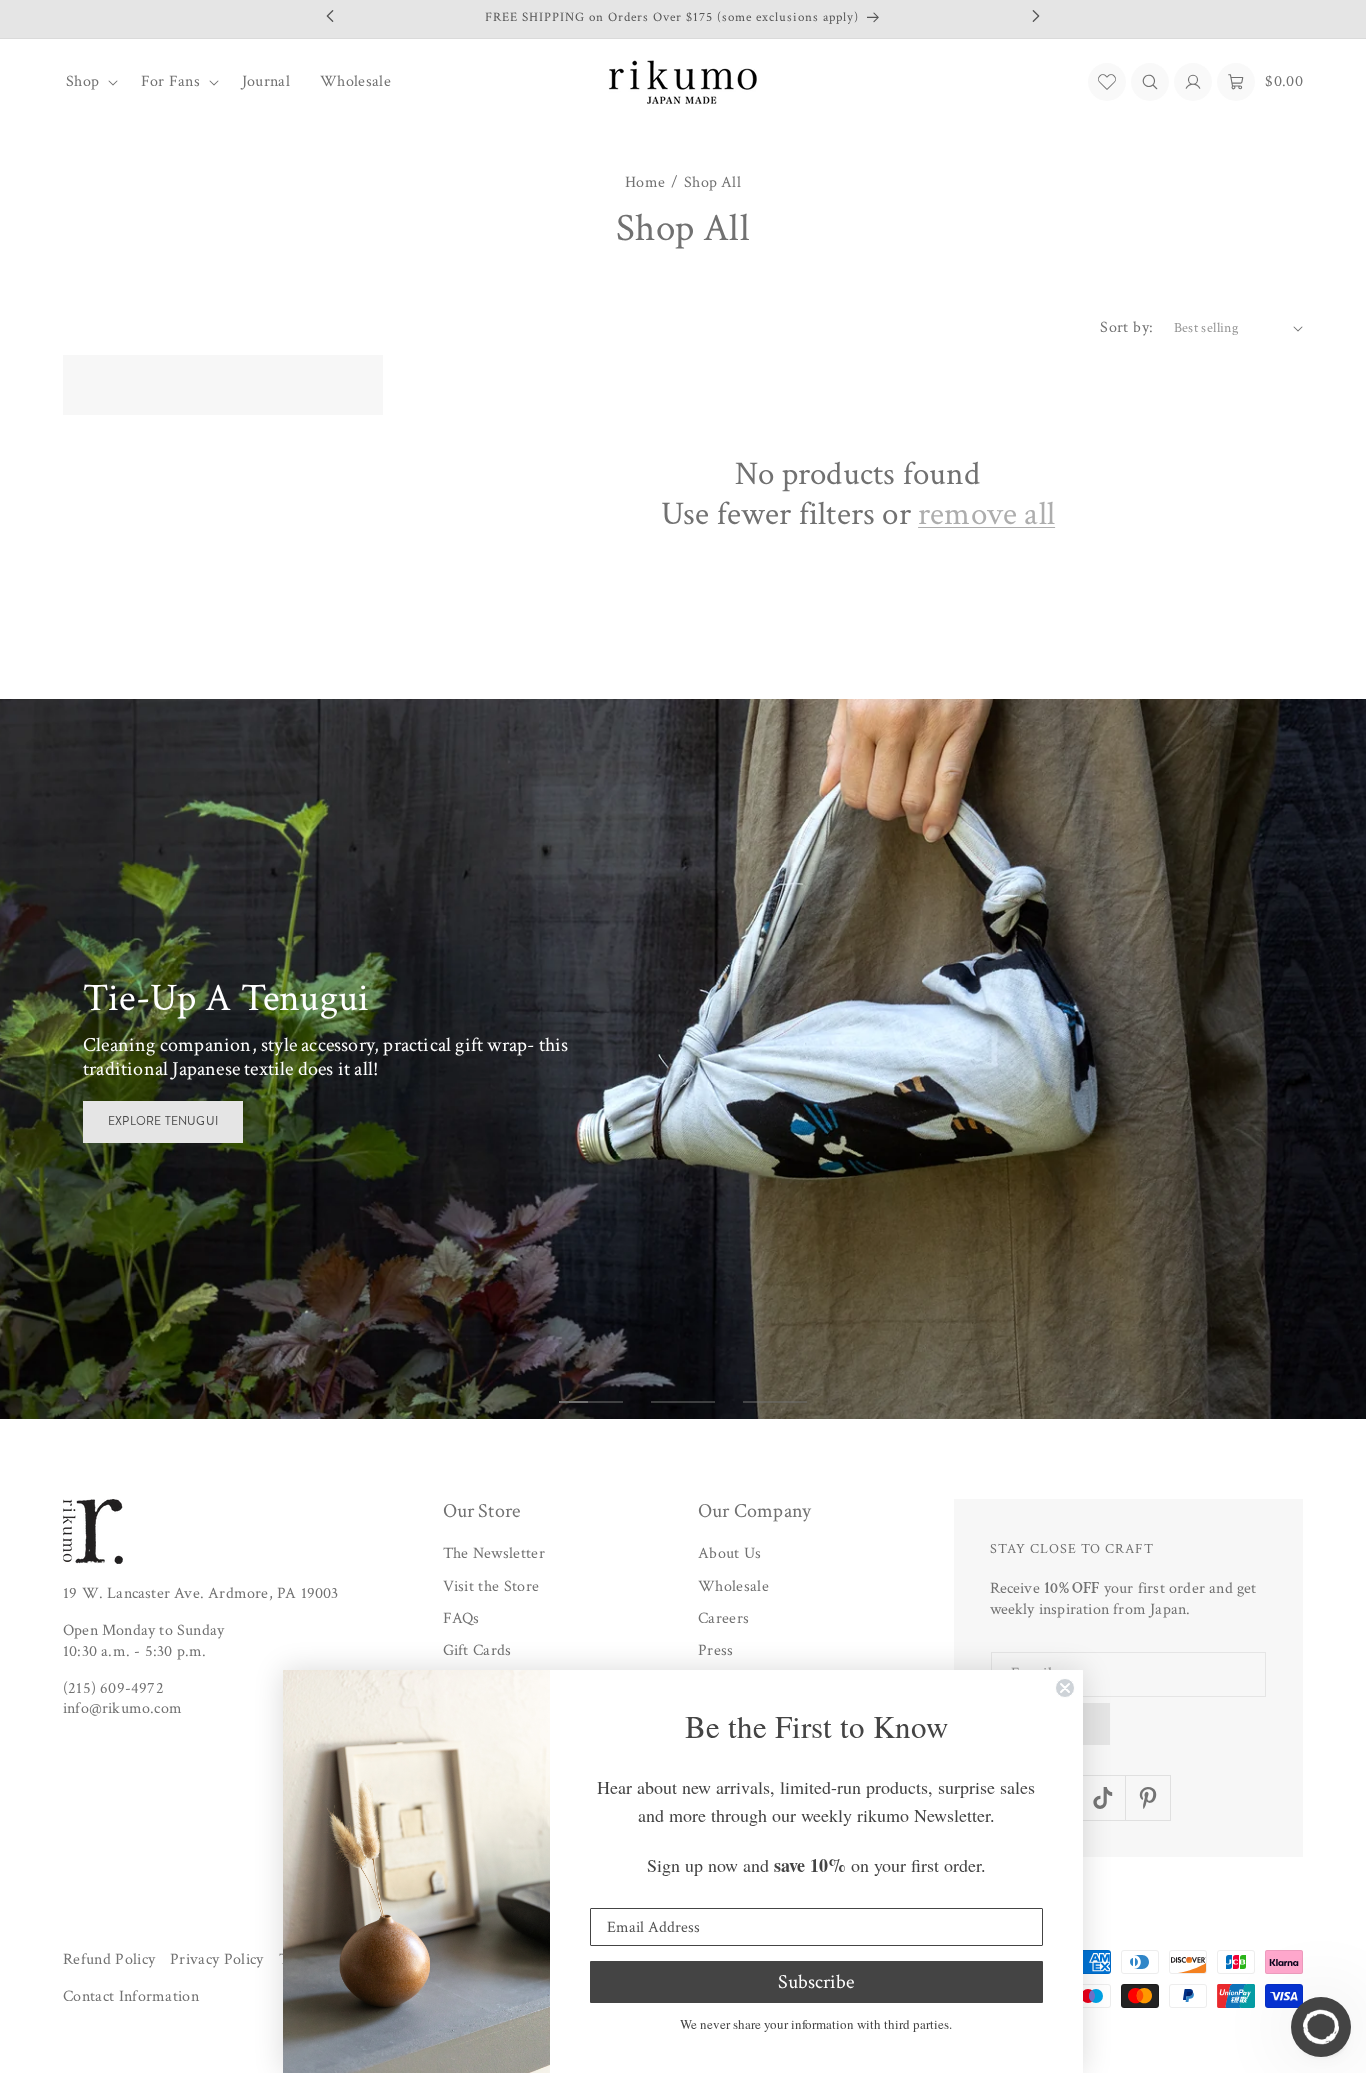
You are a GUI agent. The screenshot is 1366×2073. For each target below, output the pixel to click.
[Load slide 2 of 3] (683, 1402)
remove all (986, 515)
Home (645, 183)
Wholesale (733, 1586)
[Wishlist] (1107, 82)
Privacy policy (216, 1959)
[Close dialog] (1065, 1688)
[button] (88, 82)
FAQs (461, 1618)
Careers (723, 1618)
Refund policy (109, 1959)
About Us (730, 1553)
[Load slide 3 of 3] (775, 1402)
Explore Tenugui (163, 1121)
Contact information (131, 1997)
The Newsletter (494, 1553)
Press (716, 1651)
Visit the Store (491, 1586)
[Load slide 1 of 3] (591, 1402)
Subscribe (816, 1982)
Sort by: (1126, 327)
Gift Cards (477, 1651)
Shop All (712, 183)
